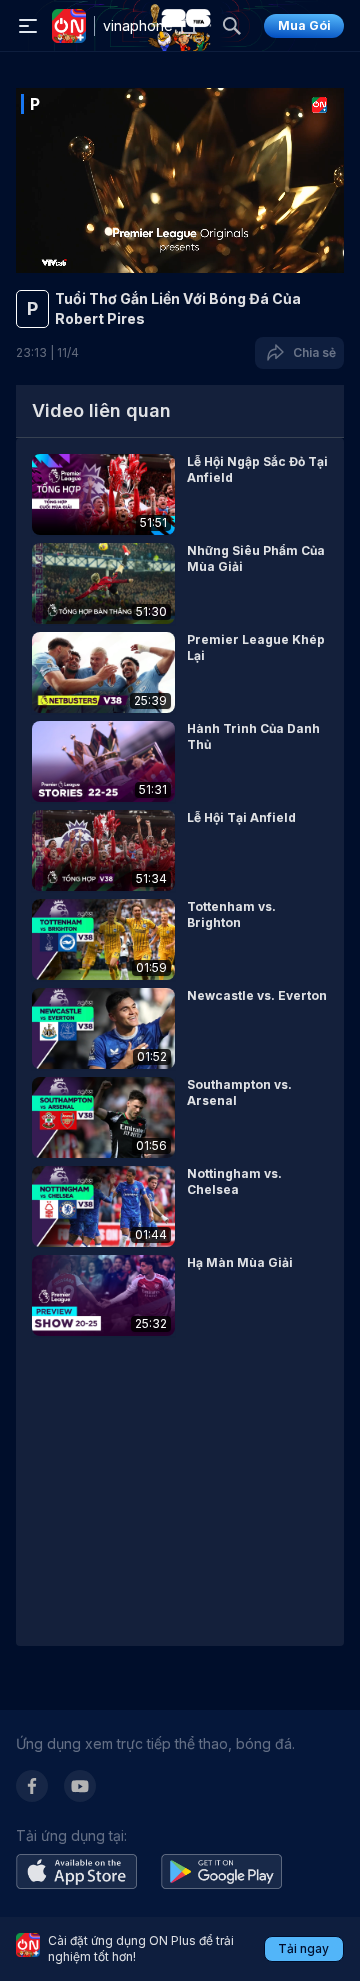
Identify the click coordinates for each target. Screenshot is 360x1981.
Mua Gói (304, 25)
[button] (180, 494)
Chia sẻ (311, 352)
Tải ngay (303, 1948)
